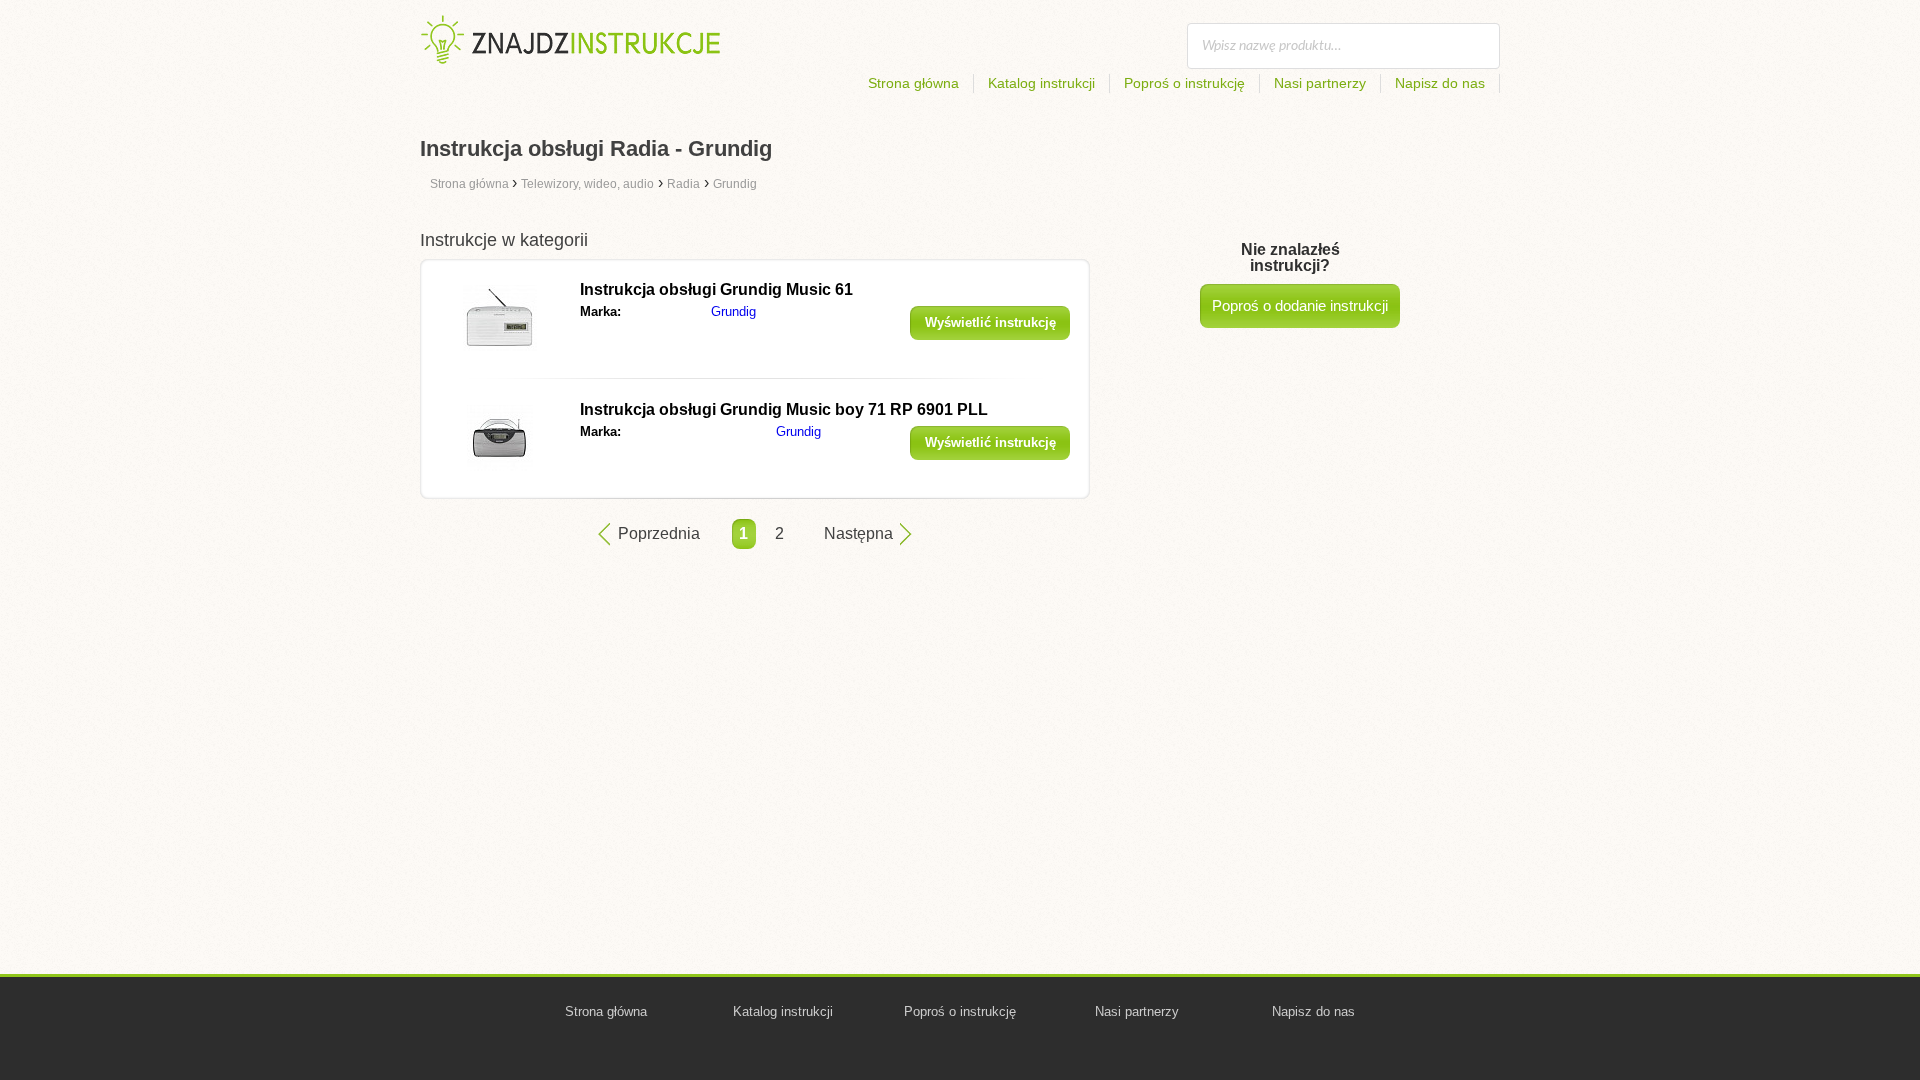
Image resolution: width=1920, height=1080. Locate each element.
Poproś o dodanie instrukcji (1300, 305)
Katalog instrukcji (1041, 83)
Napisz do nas (1440, 83)
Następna (858, 533)
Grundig (733, 311)
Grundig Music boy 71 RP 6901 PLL (784, 409)
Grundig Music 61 (716, 289)
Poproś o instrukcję (1184, 83)
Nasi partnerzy (1320, 83)
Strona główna (913, 83)
